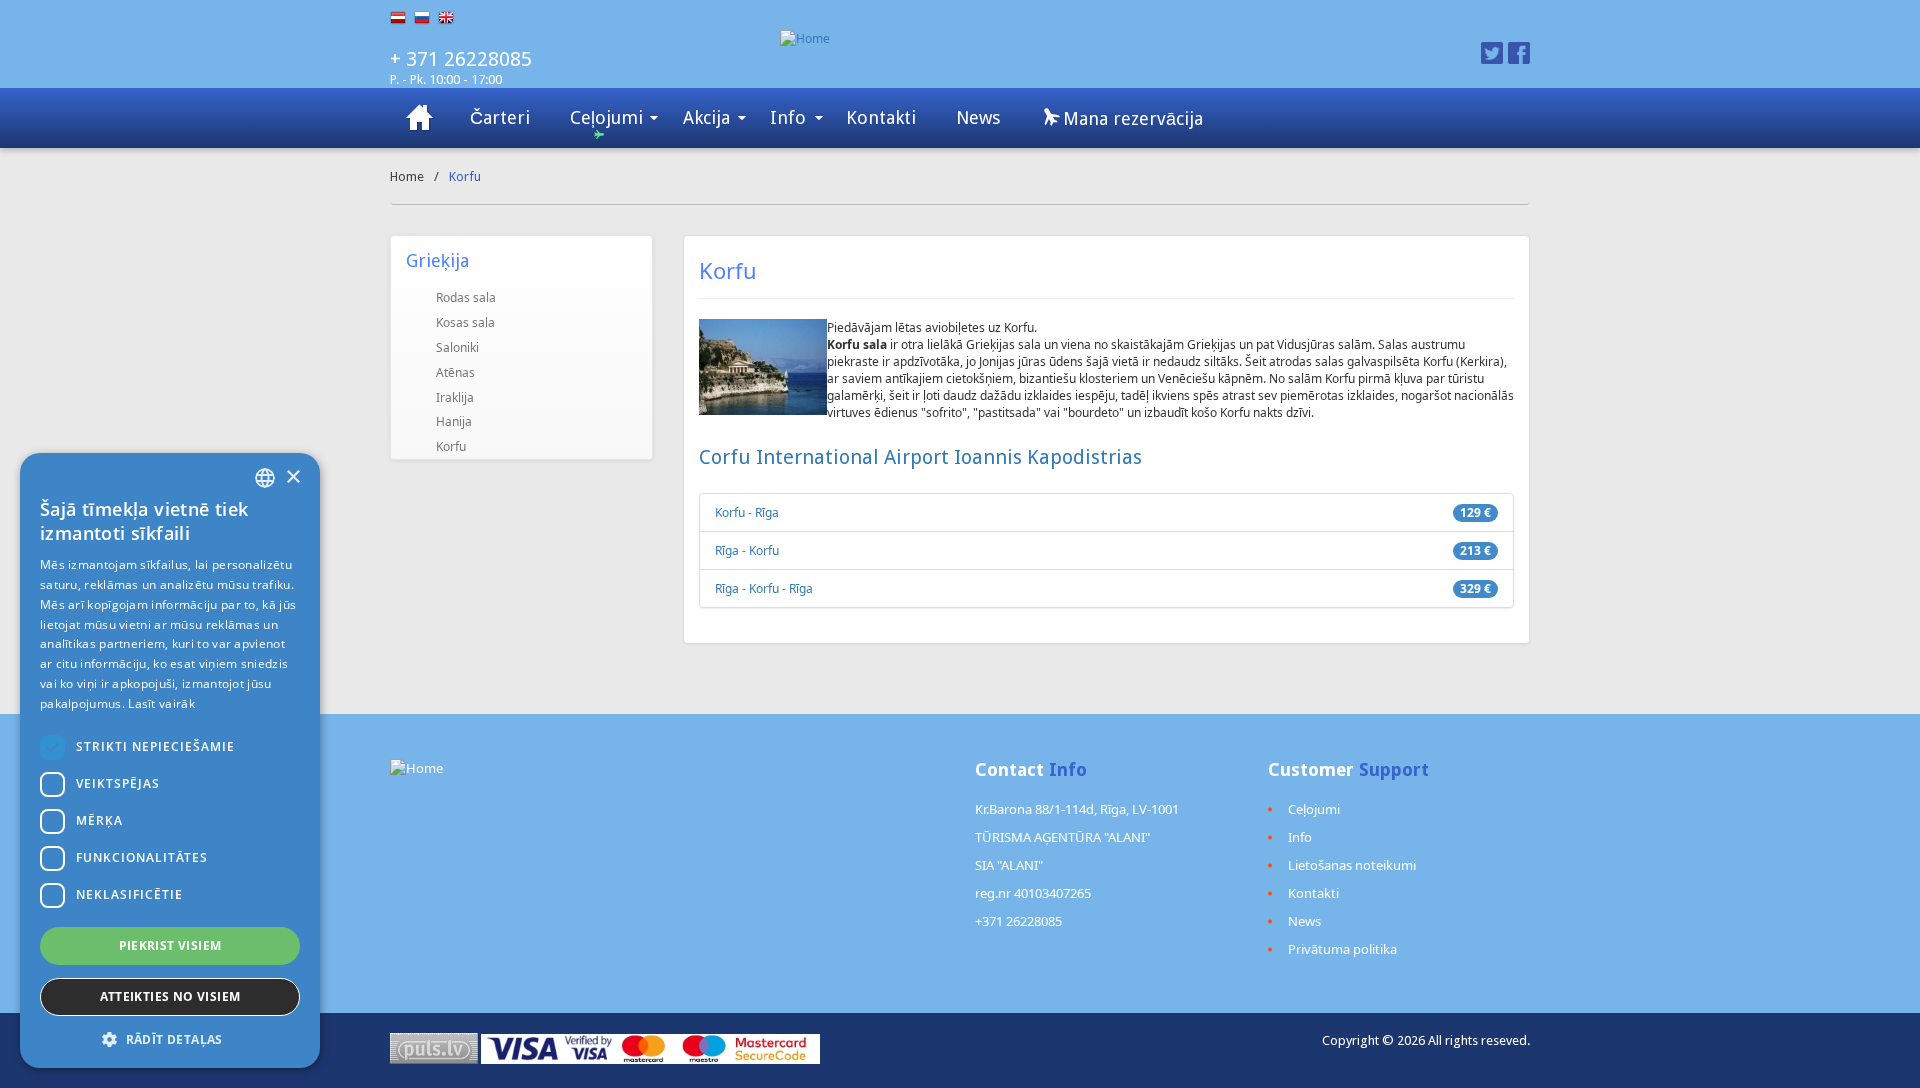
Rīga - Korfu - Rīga (764, 588)
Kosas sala (465, 322)
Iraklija (455, 397)
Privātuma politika (1342, 949)
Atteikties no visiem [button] (170, 996)
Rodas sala (466, 297)
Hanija (454, 421)
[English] (450, 18)
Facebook (1519, 53)
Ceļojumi (606, 117)
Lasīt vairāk (161, 703)
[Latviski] (402, 18)
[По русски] (426, 18)
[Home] (1057, 38)
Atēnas (455, 372)
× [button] (292, 477)
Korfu (451, 446)
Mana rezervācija (1130, 118)
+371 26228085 (1018, 921)
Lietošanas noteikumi (1352, 865)
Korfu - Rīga (747, 512)
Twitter (1492, 53)
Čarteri (500, 117)
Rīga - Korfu (747, 550)
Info (788, 117)
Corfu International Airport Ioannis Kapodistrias (920, 457)
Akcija (706, 117)
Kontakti (881, 117)
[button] (170, 1038)
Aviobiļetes (420, 118)
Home (407, 176)
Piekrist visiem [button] (170, 945)
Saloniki (457, 347)
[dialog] (170, 760)
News (978, 117)
